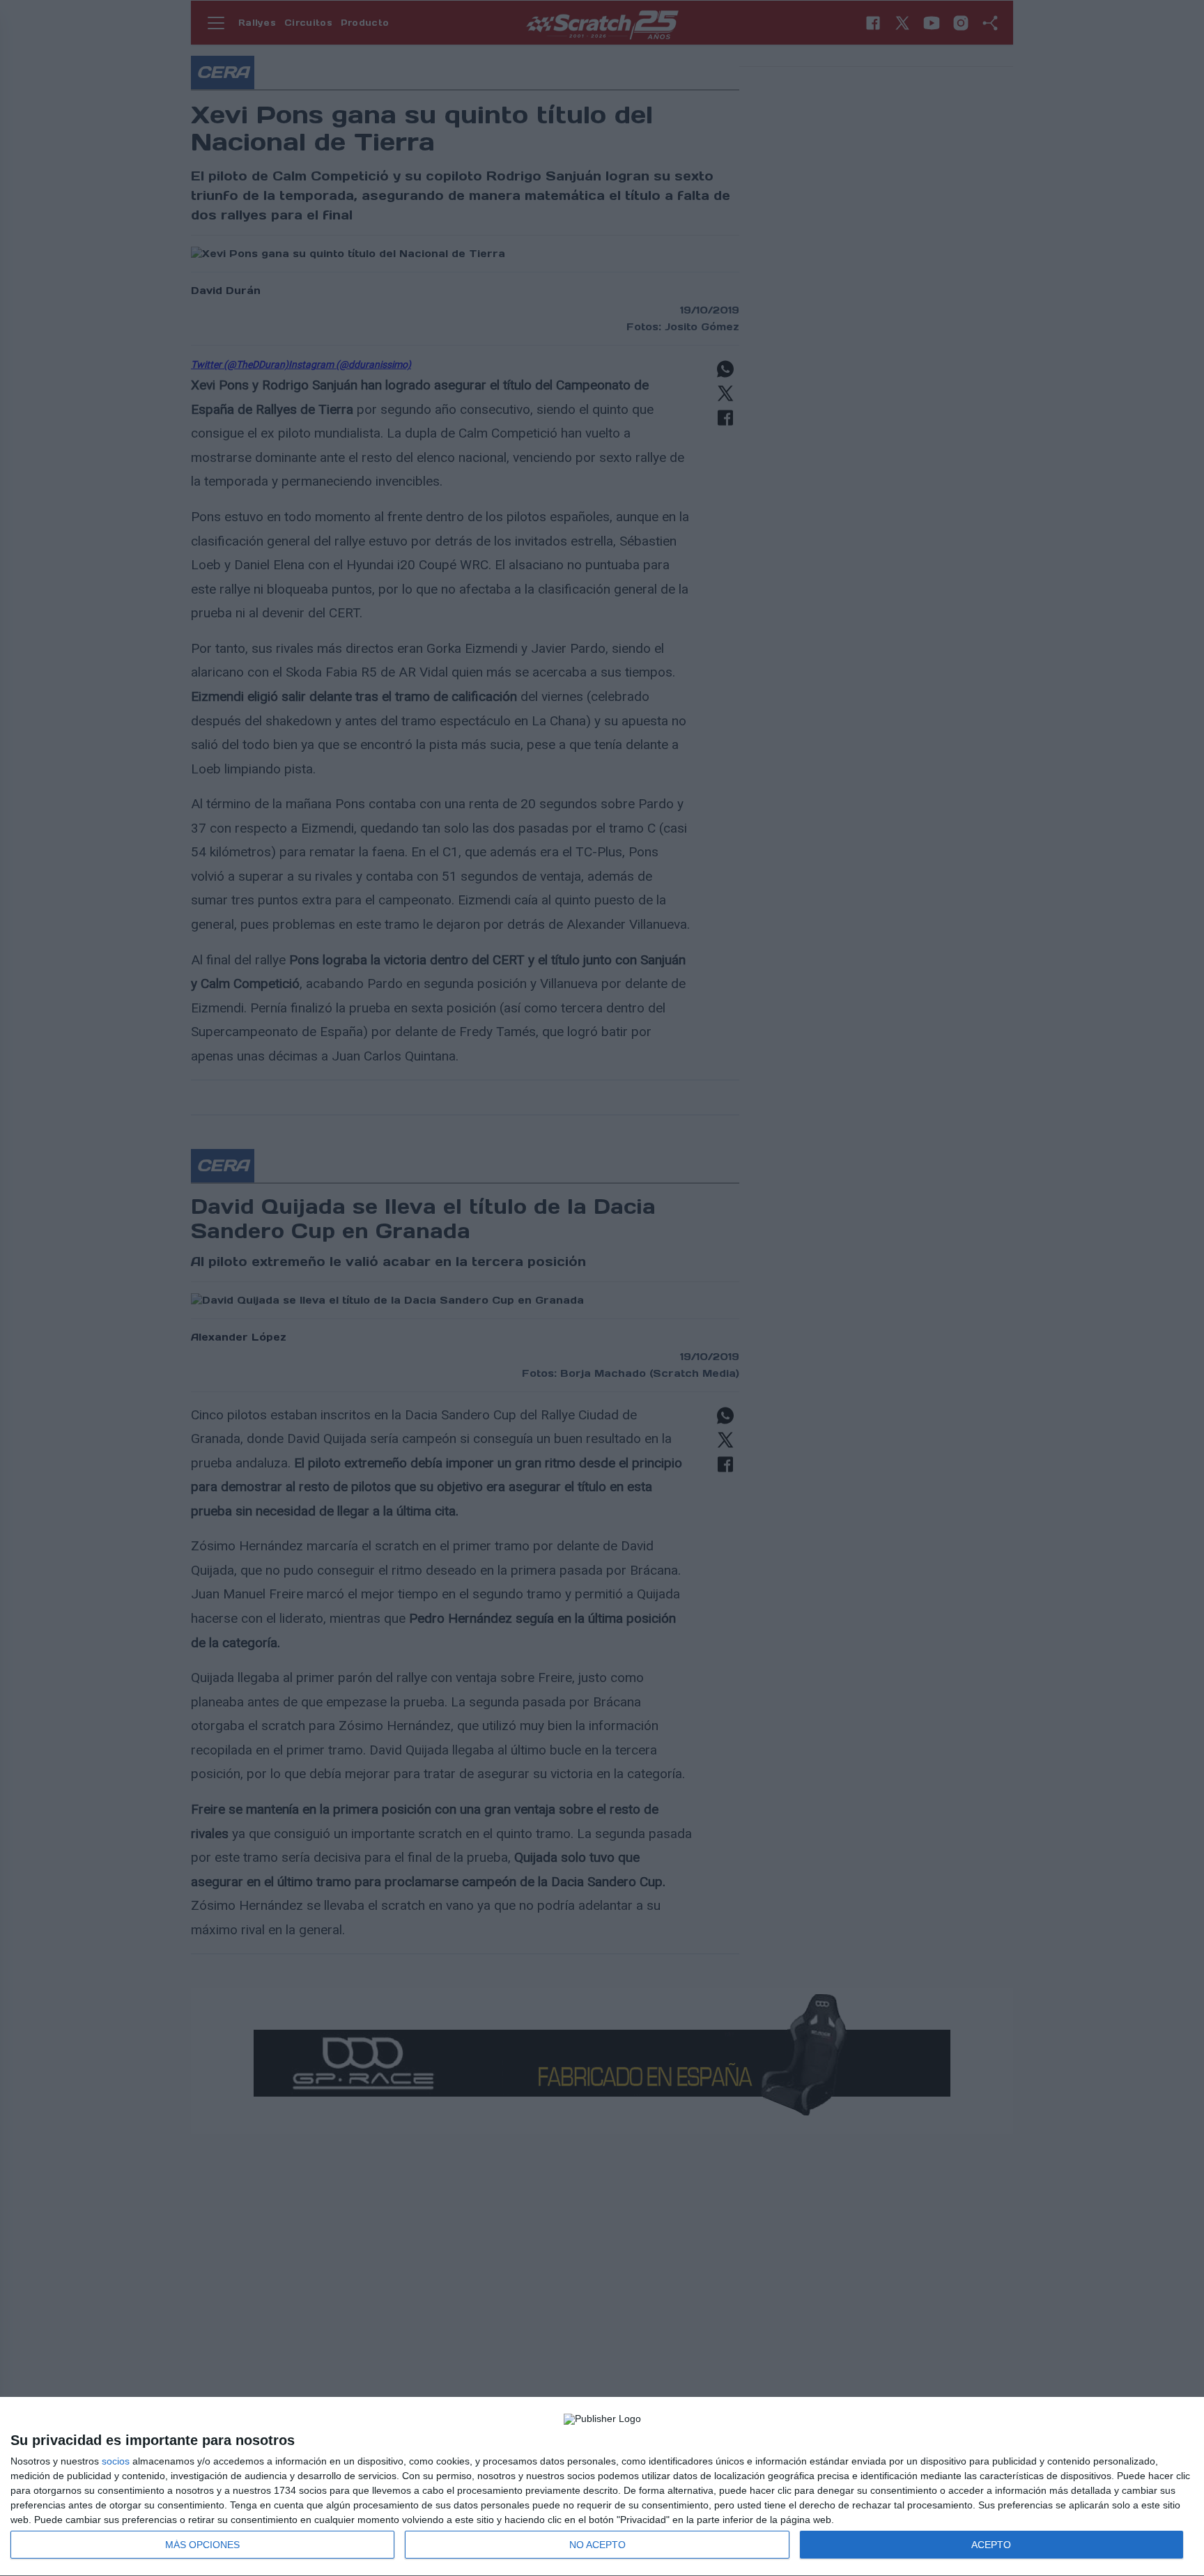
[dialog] (602, 2487)
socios (116, 2461)
